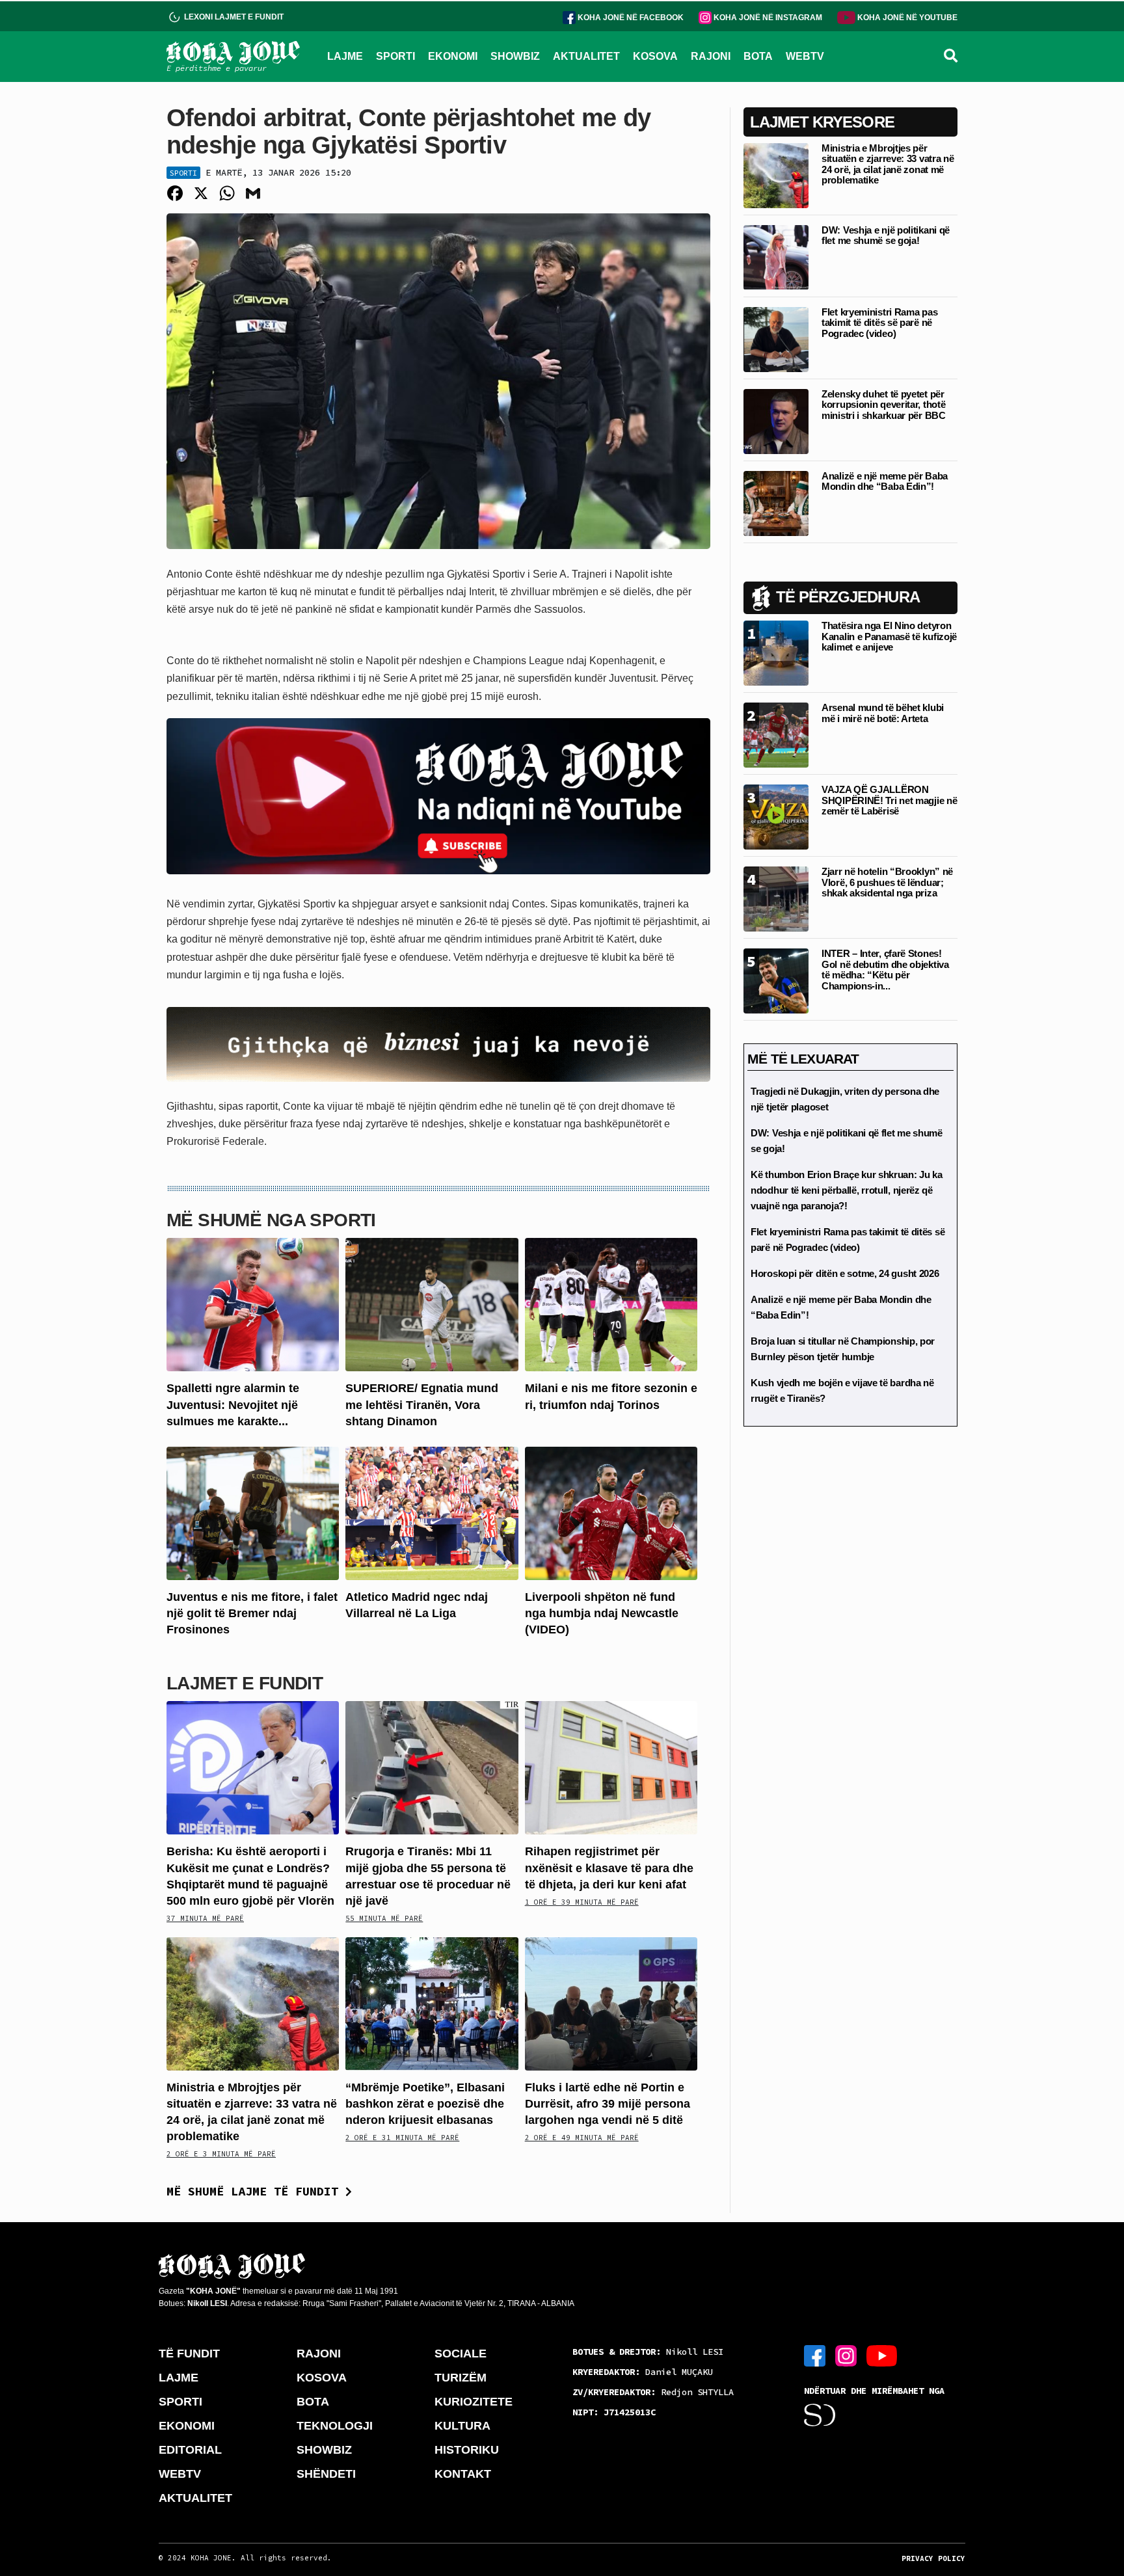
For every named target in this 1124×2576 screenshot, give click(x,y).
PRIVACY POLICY (933, 2558)
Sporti (183, 173)
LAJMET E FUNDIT (245, 1683)
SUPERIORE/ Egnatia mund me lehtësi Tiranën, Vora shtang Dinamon (422, 1404)
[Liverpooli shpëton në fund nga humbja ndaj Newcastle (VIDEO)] (611, 1513)
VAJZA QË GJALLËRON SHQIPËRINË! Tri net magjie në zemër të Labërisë (889, 800)
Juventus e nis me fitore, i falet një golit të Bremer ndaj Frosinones (252, 1613)
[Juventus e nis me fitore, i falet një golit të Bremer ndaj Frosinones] (253, 1513)
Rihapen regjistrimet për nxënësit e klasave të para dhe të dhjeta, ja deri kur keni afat (609, 1868)
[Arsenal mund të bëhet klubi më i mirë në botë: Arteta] (776, 734)
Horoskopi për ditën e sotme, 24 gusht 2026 (845, 1273)
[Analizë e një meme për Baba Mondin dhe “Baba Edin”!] (776, 503)
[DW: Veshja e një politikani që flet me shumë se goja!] (776, 257)
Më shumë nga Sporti (271, 1220)
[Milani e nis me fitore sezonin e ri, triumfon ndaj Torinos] (611, 1304)
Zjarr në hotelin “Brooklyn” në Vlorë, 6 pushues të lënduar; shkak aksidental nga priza (887, 882)
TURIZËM (461, 2378)
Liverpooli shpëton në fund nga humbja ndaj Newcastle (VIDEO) (602, 1613)
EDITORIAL (190, 2450)
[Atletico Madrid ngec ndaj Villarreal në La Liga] (432, 1513)
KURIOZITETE (474, 2402)
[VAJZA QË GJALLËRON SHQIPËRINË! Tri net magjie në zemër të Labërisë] (776, 816)
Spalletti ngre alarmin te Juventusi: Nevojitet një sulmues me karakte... (233, 1404)
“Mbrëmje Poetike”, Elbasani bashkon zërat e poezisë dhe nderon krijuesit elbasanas (425, 2104)
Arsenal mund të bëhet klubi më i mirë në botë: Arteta (883, 713)
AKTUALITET (586, 56)
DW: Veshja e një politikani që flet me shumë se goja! (886, 235)
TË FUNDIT (189, 2354)
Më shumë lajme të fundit (256, 2191)
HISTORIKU (467, 2450)
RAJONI (711, 56)
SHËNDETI (326, 2474)
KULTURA (462, 2426)
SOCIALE (461, 2354)
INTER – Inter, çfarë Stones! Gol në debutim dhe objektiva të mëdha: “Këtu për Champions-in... (885, 970)
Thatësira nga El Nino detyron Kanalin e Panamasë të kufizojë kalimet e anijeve (889, 636)
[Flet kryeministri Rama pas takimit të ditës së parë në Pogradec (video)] (776, 339)
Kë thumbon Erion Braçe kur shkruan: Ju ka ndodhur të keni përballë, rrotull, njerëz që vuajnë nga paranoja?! (847, 1190)
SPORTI (395, 56)
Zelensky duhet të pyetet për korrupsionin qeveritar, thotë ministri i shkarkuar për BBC (884, 405)
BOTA (758, 56)
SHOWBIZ (515, 56)
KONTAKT (463, 2474)
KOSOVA (655, 56)
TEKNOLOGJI (335, 2426)
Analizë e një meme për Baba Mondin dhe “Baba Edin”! (885, 481)
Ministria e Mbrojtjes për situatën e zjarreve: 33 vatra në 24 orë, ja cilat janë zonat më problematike (888, 164)
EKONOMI (453, 56)
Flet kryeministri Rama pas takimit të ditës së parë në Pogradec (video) (879, 323)
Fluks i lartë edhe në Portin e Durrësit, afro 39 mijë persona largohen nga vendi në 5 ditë (608, 2104)
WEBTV (805, 56)
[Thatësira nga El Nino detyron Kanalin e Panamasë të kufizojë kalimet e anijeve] (776, 652)
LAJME (345, 56)
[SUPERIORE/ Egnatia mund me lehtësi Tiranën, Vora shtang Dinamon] (432, 1304)
